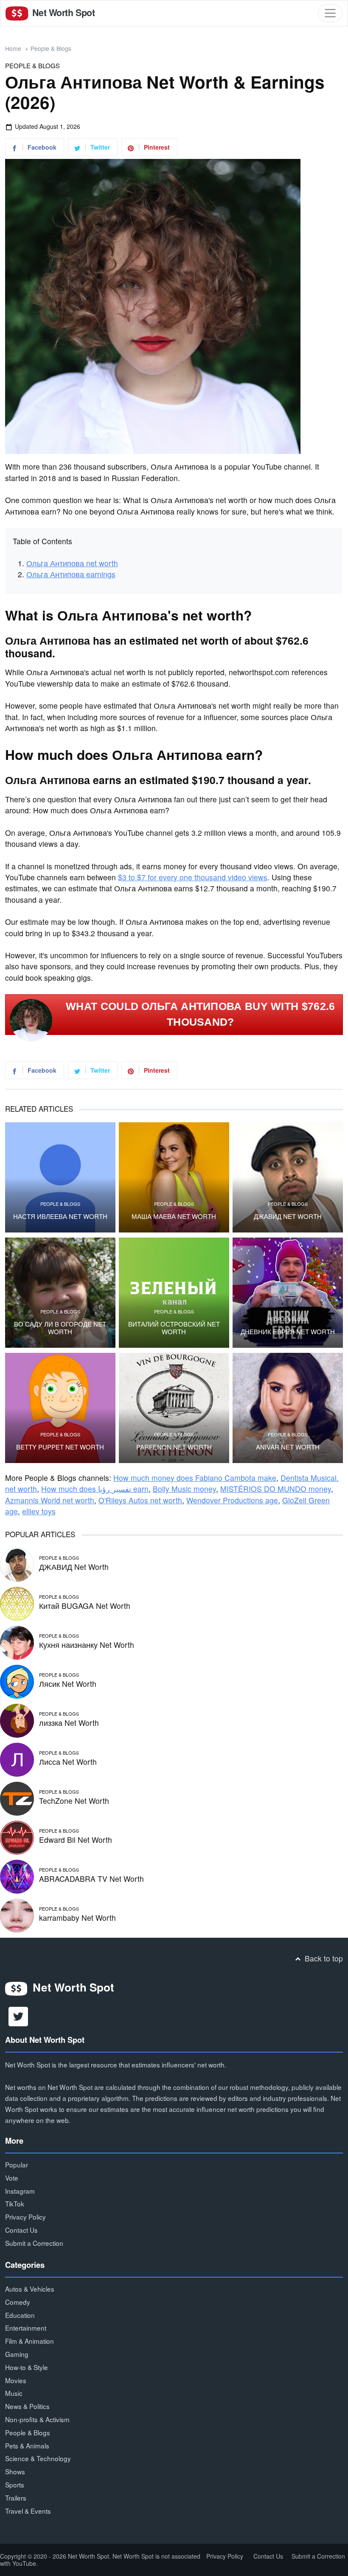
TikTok (15, 2203)
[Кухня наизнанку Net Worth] (17, 1642)
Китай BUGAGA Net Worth (85, 1606)
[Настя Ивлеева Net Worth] (60, 1177)
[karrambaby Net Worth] (17, 1915)
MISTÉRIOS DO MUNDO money (276, 1489)
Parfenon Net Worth (174, 1447)
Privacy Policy (25, 2217)
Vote (12, 2178)
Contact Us (21, 2230)
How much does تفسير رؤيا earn (95, 1489)
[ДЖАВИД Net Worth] (288, 1177)
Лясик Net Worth (68, 1684)
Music (14, 2393)
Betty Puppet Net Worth (60, 1447)
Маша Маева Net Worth (174, 1216)
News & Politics (27, 2406)
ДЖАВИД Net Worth (288, 1216)
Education (20, 2315)
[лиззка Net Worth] (17, 1720)
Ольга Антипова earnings (71, 574)
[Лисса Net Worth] (17, 1759)
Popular (17, 2164)
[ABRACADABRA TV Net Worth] (17, 1876)
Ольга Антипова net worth (72, 563)
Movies (16, 2380)
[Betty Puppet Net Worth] (60, 1408)
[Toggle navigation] (330, 13)
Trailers (16, 2498)
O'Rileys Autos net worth (140, 1500)
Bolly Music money (184, 1489)
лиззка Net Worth (69, 1723)
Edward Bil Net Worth (76, 1840)
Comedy (18, 2302)
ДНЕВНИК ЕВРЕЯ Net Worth (288, 1332)
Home (13, 48)
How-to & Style (27, 2367)
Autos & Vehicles (30, 2289)
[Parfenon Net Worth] (174, 1408)
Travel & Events (28, 2511)
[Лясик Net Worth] (17, 1681)
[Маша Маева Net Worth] (174, 1177)
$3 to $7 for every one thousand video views (193, 877)
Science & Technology (38, 2458)
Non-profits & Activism (37, 2419)
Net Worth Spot (62, 13)
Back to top (323, 1958)
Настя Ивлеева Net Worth (60, 1216)
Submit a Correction (34, 2243)
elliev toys (39, 1511)
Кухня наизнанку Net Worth (87, 1645)
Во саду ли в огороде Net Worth (60, 1328)
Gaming (17, 2354)
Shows (15, 2471)
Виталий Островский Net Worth (174, 1328)
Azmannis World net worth (50, 1500)
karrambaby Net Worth (77, 1918)
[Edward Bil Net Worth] (17, 1837)
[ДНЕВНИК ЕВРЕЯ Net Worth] (288, 1293)
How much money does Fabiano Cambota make (195, 1478)
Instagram (20, 2191)
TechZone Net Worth (74, 1801)
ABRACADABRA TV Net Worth (91, 1879)
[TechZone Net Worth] (17, 1798)
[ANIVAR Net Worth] (288, 1408)
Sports (15, 2484)
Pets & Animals (27, 2445)
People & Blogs (51, 48)
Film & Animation (29, 2341)
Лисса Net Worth (68, 1762)
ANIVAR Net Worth (288, 1447)
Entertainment (26, 2328)
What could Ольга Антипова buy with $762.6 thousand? (200, 1014)
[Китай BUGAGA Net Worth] (17, 1603)
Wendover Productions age (232, 1500)
